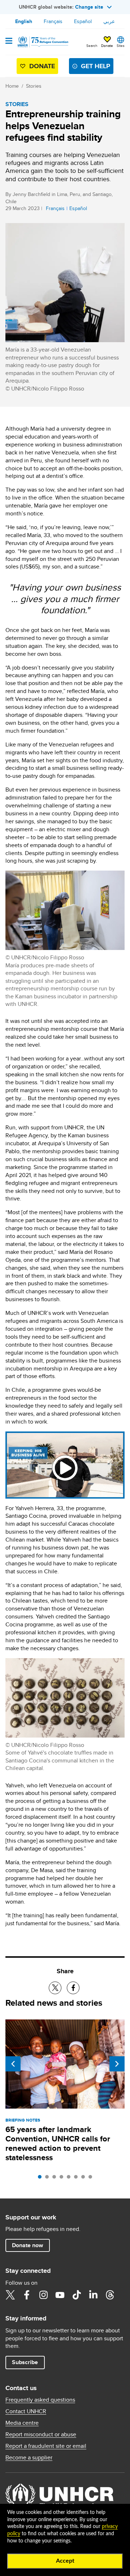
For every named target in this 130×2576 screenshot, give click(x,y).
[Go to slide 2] (49, 2179)
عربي (109, 21)
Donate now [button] (27, 2245)
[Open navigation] (9, 42)
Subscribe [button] (25, 2362)
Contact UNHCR (26, 2411)
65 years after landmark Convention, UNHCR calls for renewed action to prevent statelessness (58, 2143)
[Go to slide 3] (56, 2179)
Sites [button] (121, 45)
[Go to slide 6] (78, 2179)
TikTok (77, 2295)
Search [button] (92, 45)
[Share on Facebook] (73, 1988)
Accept (65, 2561)
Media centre (22, 2423)
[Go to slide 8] (92, 2179)
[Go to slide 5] (70, 2179)
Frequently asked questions (40, 2400)
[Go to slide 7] (85, 2179)
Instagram (43, 2295)
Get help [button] (96, 66)
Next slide (117, 2064)
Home (12, 86)
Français (53, 21)
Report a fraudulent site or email (46, 2446)
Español (83, 21)
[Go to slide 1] (42, 2179)
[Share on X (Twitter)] (55, 1988)
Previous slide (13, 2064)
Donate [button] (107, 45)
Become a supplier (29, 2458)
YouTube (60, 2295)
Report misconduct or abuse (41, 2435)
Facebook (27, 2295)
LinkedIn (93, 2295)
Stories (34, 86)
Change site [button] (89, 7)
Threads (110, 2295)
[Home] (42, 42)
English (24, 21)
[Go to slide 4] (63, 2179)
